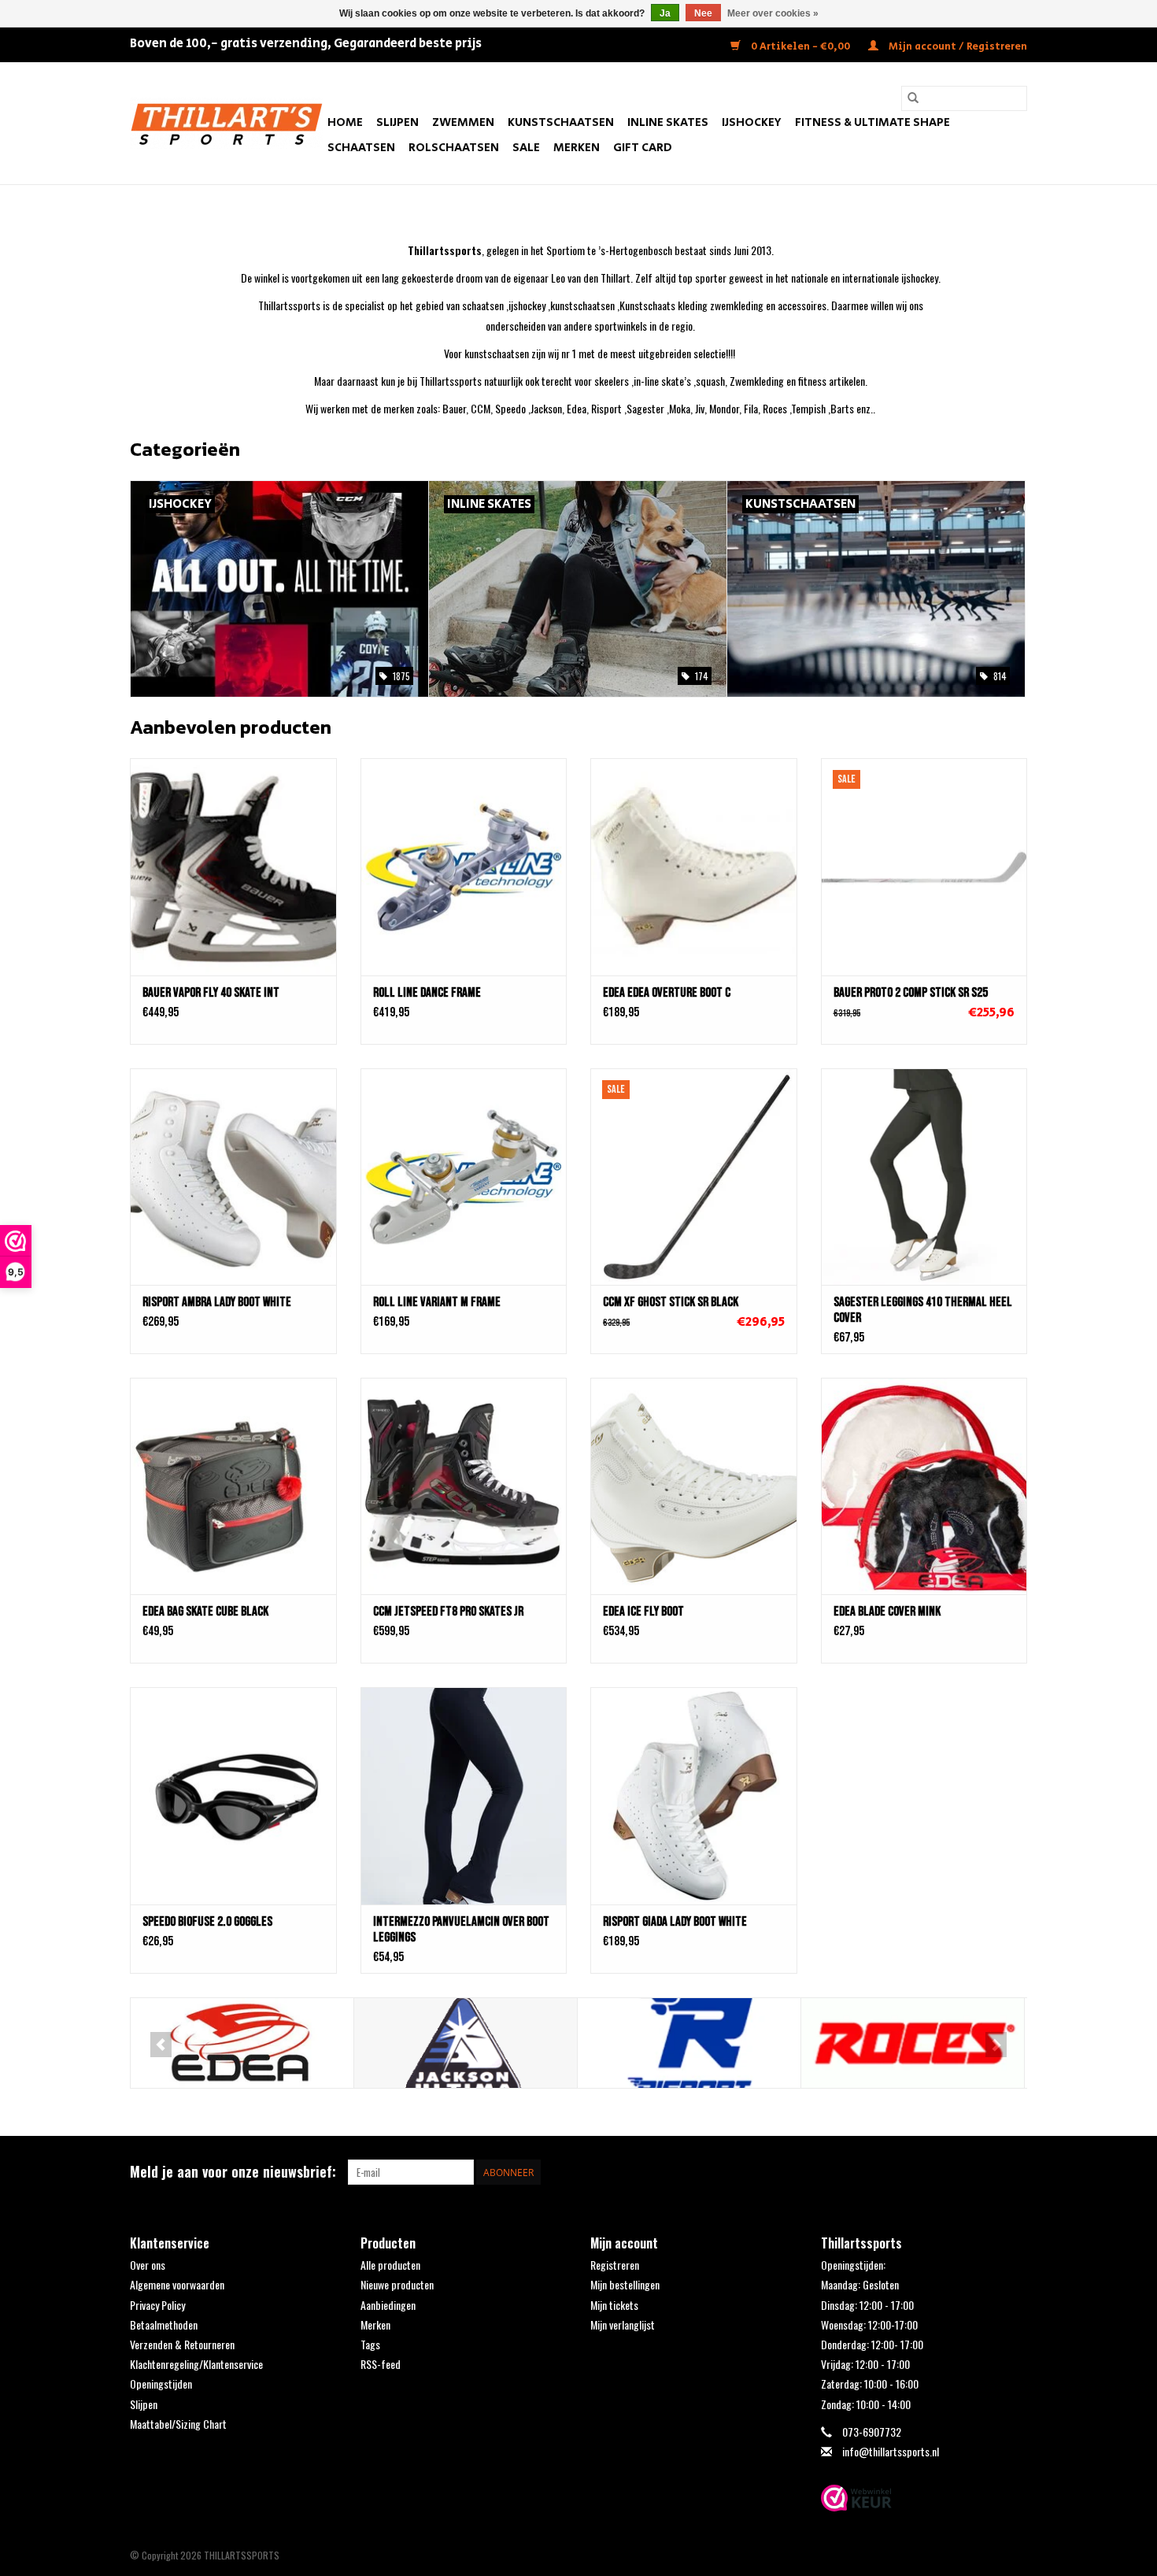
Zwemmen (463, 122)
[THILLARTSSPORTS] (226, 123)
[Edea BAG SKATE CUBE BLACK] (233, 1486)
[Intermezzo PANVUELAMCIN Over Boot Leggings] (464, 1795)
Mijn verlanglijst (623, 2324)
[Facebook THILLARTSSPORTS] (987, 2172)
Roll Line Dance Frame (427, 993)
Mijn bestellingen (625, 2284)
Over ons (148, 2265)
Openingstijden (161, 2384)
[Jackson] (466, 2043)
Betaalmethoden (164, 2324)
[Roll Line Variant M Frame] (464, 1177)
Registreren (615, 2265)
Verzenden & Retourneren (182, 2344)
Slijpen (397, 122)
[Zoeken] (913, 98)
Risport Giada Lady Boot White (675, 1922)
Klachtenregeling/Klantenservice (196, 2364)
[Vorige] (161, 2045)
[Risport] (689, 2043)
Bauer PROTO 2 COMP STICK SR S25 (911, 993)
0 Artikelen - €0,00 (800, 47)
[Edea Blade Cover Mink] (924, 1486)
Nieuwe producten (397, 2284)
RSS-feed (381, 2364)
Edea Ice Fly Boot (643, 1612)
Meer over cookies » (773, 13)
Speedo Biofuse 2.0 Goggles (207, 1922)
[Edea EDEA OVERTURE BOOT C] (694, 866)
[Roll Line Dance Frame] (464, 866)
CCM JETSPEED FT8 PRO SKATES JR (448, 1612)
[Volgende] (996, 2045)
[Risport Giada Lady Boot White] (694, 1795)
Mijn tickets (614, 2305)
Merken (577, 148)
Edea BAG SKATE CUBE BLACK (205, 1612)
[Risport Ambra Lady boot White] (233, 1177)
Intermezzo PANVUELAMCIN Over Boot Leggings (461, 1930)
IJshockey (752, 122)
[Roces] (913, 2043)
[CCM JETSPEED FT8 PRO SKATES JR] (464, 1486)
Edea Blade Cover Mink (887, 1612)
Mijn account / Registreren (957, 47)
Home (345, 122)
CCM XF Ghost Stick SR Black (671, 1302)
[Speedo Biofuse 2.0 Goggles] (233, 1795)
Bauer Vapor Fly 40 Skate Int (211, 993)
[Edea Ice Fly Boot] (694, 1486)
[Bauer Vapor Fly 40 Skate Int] (233, 866)
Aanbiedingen (388, 2305)
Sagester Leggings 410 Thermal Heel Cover (923, 1310)
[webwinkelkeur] (924, 2498)
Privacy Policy (157, 2305)
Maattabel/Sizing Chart (178, 2424)
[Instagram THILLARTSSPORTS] (1015, 2172)
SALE (526, 148)
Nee (703, 13)
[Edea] (242, 2043)
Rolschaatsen (454, 148)
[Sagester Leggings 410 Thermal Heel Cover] (924, 1177)
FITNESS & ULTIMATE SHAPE (872, 122)
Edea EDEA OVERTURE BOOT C (667, 993)
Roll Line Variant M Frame (437, 1302)
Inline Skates (668, 122)
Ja (665, 13)
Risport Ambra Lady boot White (217, 1302)
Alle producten (390, 2265)
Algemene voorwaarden (177, 2284)
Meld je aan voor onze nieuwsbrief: (233, 2172)
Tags (370, 2344)
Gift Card (643, 148)
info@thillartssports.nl (891, 2451)
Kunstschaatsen (561, 122)
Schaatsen (361, 148)
